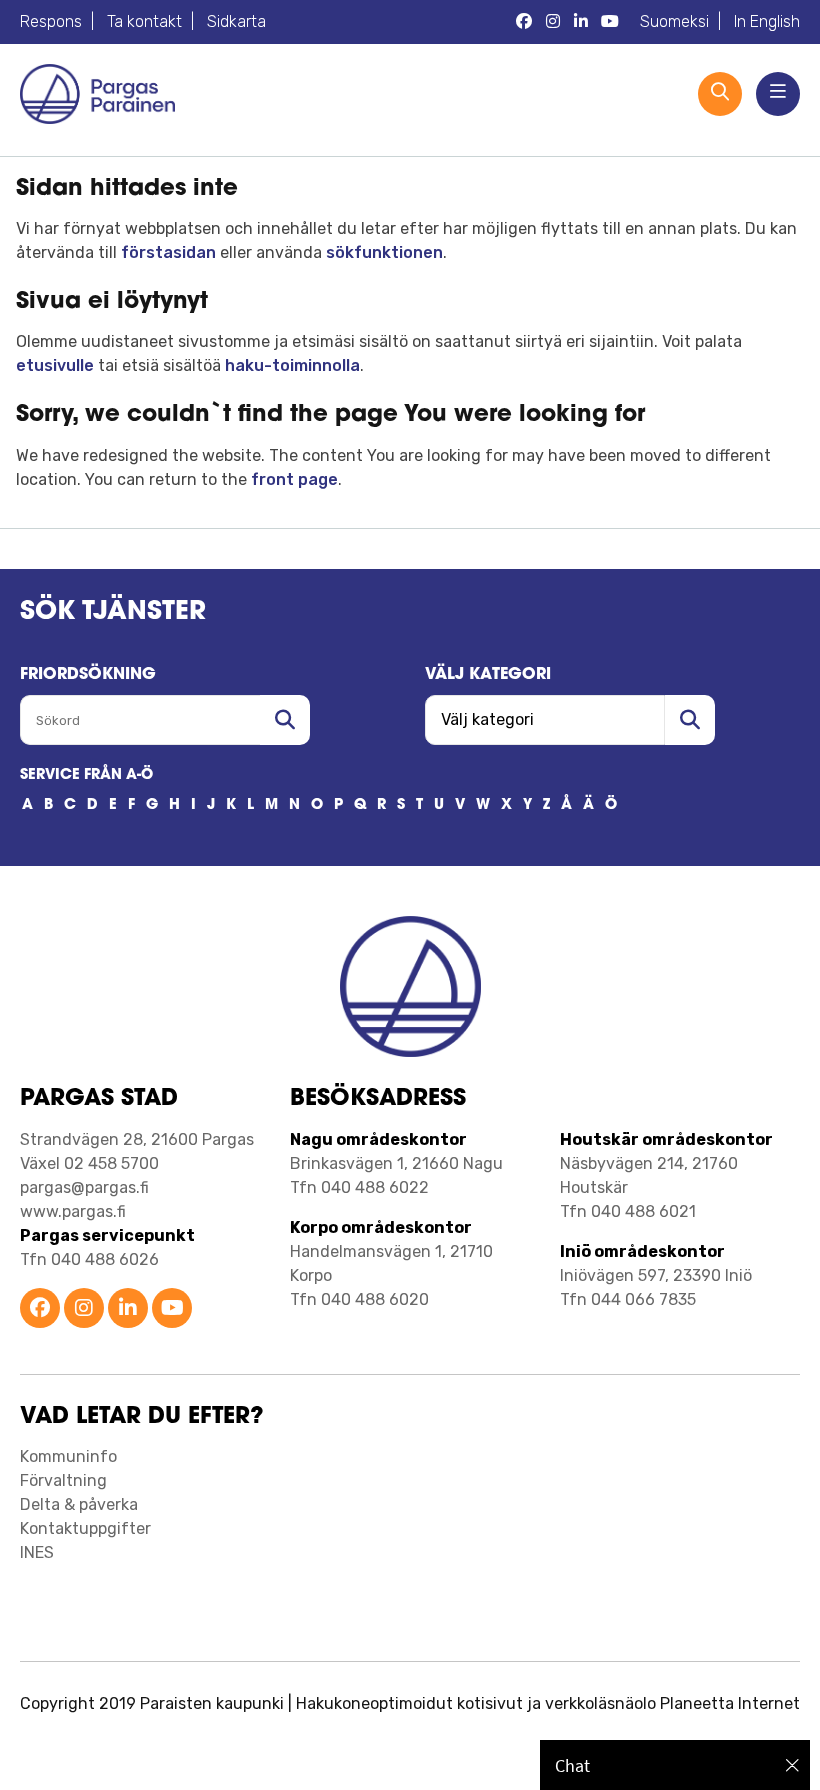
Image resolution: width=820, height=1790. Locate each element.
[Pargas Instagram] (553, 22)
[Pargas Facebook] (524, 22)
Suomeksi (674, 21)
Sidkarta (236, 21)
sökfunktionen (384, 252)
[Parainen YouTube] (172, 1309)
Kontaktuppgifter (85, 1528)
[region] (675, 1765)
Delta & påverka (79, 1504)
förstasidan (168, 252)
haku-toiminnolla (292, 365)
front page (294, 479)
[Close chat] (792, 1765)
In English (767, 21)
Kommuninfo (68, 1456)
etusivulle (55, 365)
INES (37, 1552)
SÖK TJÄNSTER (113, 612)
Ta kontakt (144, 21)
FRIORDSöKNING (88, 675)
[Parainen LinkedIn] (128, 1309)
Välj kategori (488, 675)
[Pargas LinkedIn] (581, 22)
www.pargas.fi (73, 1211)
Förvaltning (63, 1480)
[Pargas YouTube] (610, 22)
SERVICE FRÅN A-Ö (86, 775)
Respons (51, 21)
